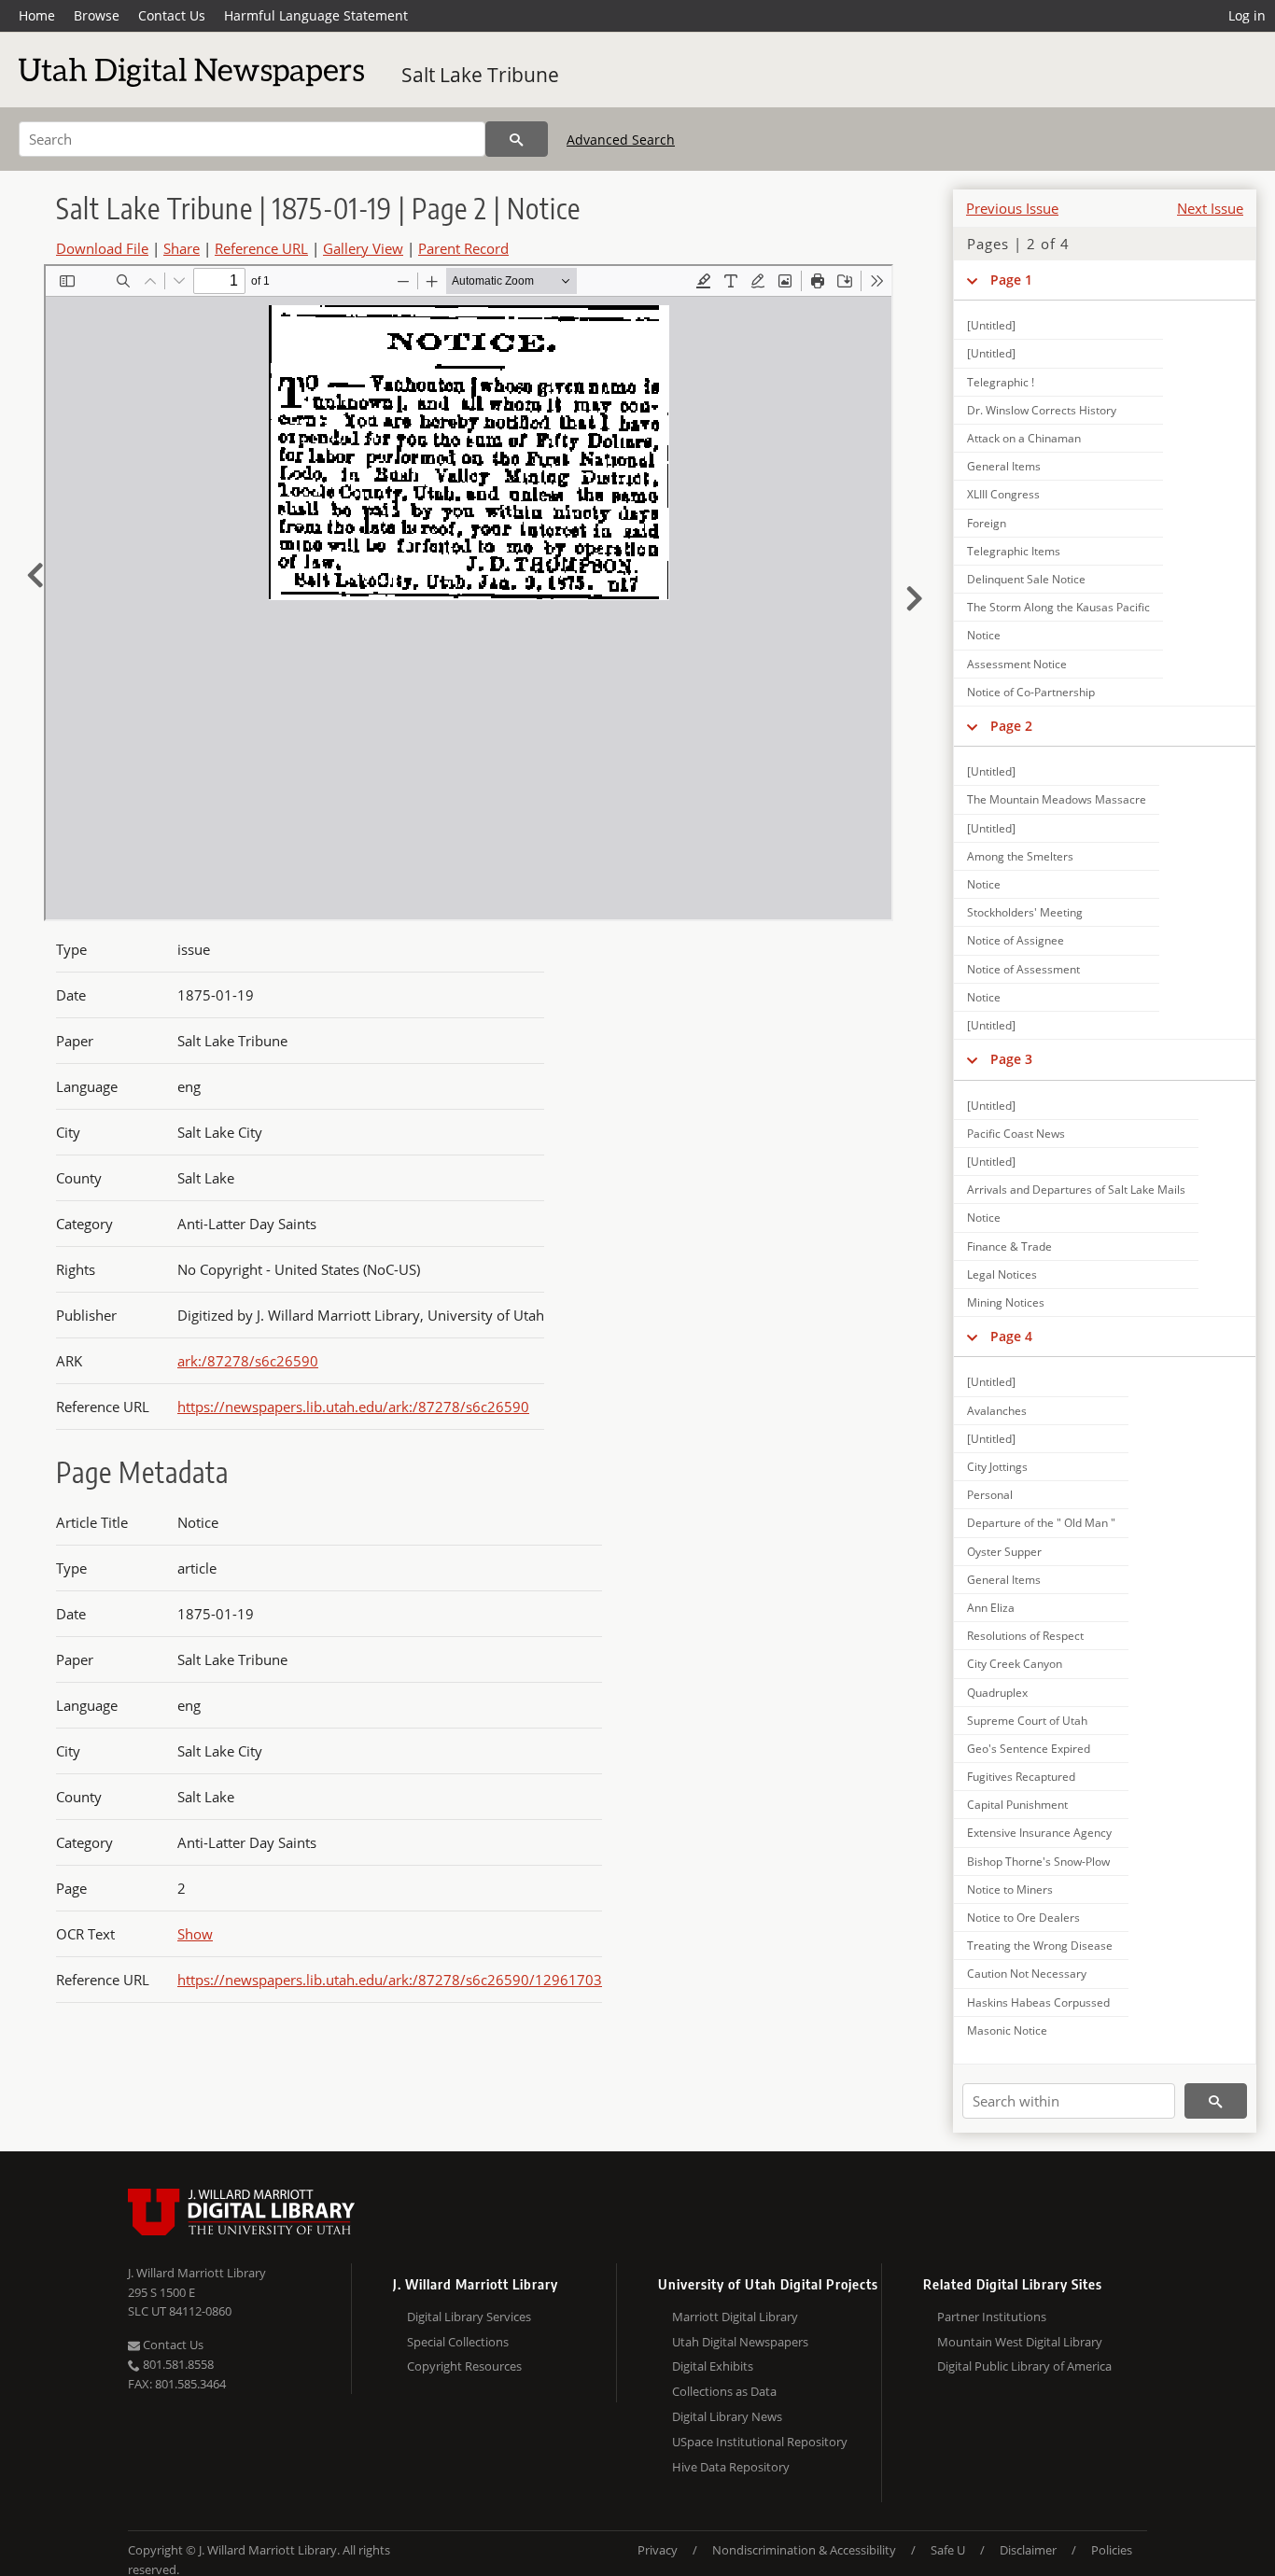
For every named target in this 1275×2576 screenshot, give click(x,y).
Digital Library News (727, 2416)
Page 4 (1011, 1336)
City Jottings (997, 1467)
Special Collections (458, 2342)
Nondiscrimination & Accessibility (804, 2550)
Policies (1112, 2550)
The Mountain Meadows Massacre (1057, 799)
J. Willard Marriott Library (197, 2273)
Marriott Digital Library (735, 2317)
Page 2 (1011, 726)
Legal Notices (1002, 1274)
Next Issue (1210, 208)
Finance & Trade (1009, 1246)
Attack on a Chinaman (1024, 438)
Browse (97, 15)
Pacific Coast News (1016, 1134)
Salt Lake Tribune (480, 75)
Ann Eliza (991, 1608)
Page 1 (1011, 280)
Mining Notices (1006, 1302)
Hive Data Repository (731, 2467)
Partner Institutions (992, 2317)
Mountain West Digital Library (1020, 2342)
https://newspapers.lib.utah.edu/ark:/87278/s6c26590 (353, 1407)
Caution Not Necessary (1027, 1974)
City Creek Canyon (1015, 1664)
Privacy (658, 2550)
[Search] (517, 139)
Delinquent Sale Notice (1026, 579)
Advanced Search (621, 140)
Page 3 (1011, 1059)
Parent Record (463, 248)
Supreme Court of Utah (1027, 1721)
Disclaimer (1028, 2550)
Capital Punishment (1017, 1805)
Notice (984, 635)
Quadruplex (997, 1693)
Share (182, 248)
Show (195, 1934)
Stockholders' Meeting (1025, 912)
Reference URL (261, 248)
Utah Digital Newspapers (740, 2342)
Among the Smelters (1020, 856)
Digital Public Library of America (1024, 2366)
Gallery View (363, 248)
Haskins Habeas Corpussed (1038, 2002)
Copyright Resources (464, 2366)
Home (37, 15)
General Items (1004, 466)
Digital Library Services (469, 2317)
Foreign (987, 523)
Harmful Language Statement (316, 15)
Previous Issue (1012, 208)
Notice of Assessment (1023, 969)
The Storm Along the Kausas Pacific (1058, 607)
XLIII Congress (1003, 494)
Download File (102, 248)
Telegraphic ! (1001, 382)
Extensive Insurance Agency (1039, 1833)
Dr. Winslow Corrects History (1042, 410)
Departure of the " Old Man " (1041, 1523)
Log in (1247, 15)
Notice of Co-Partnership (1031, 692)
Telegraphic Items (1014, 551)
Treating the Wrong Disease (1040, 1946)
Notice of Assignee (1016, 940)
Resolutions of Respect (1025, 1636)
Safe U (948, 2550)
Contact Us (172, 15)
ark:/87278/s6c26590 (248, 1361)
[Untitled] (991, 325)
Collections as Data (724, 2391)
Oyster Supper (1004, 1552)
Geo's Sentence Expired (1029, 1749)
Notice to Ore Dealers (1023, 1918)
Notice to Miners (1010, 1890)
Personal (990, 1495)
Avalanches (997, 1411)
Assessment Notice (1017, 664)
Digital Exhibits (713, 2366)
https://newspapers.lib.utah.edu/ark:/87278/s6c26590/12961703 (390, 1980)
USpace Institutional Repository (760, 2442)
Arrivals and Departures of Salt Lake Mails (1076, 1190)
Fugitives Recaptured (1021, 1777)
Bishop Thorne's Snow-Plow (1038, 1862)
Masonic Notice (1007, 2030)
